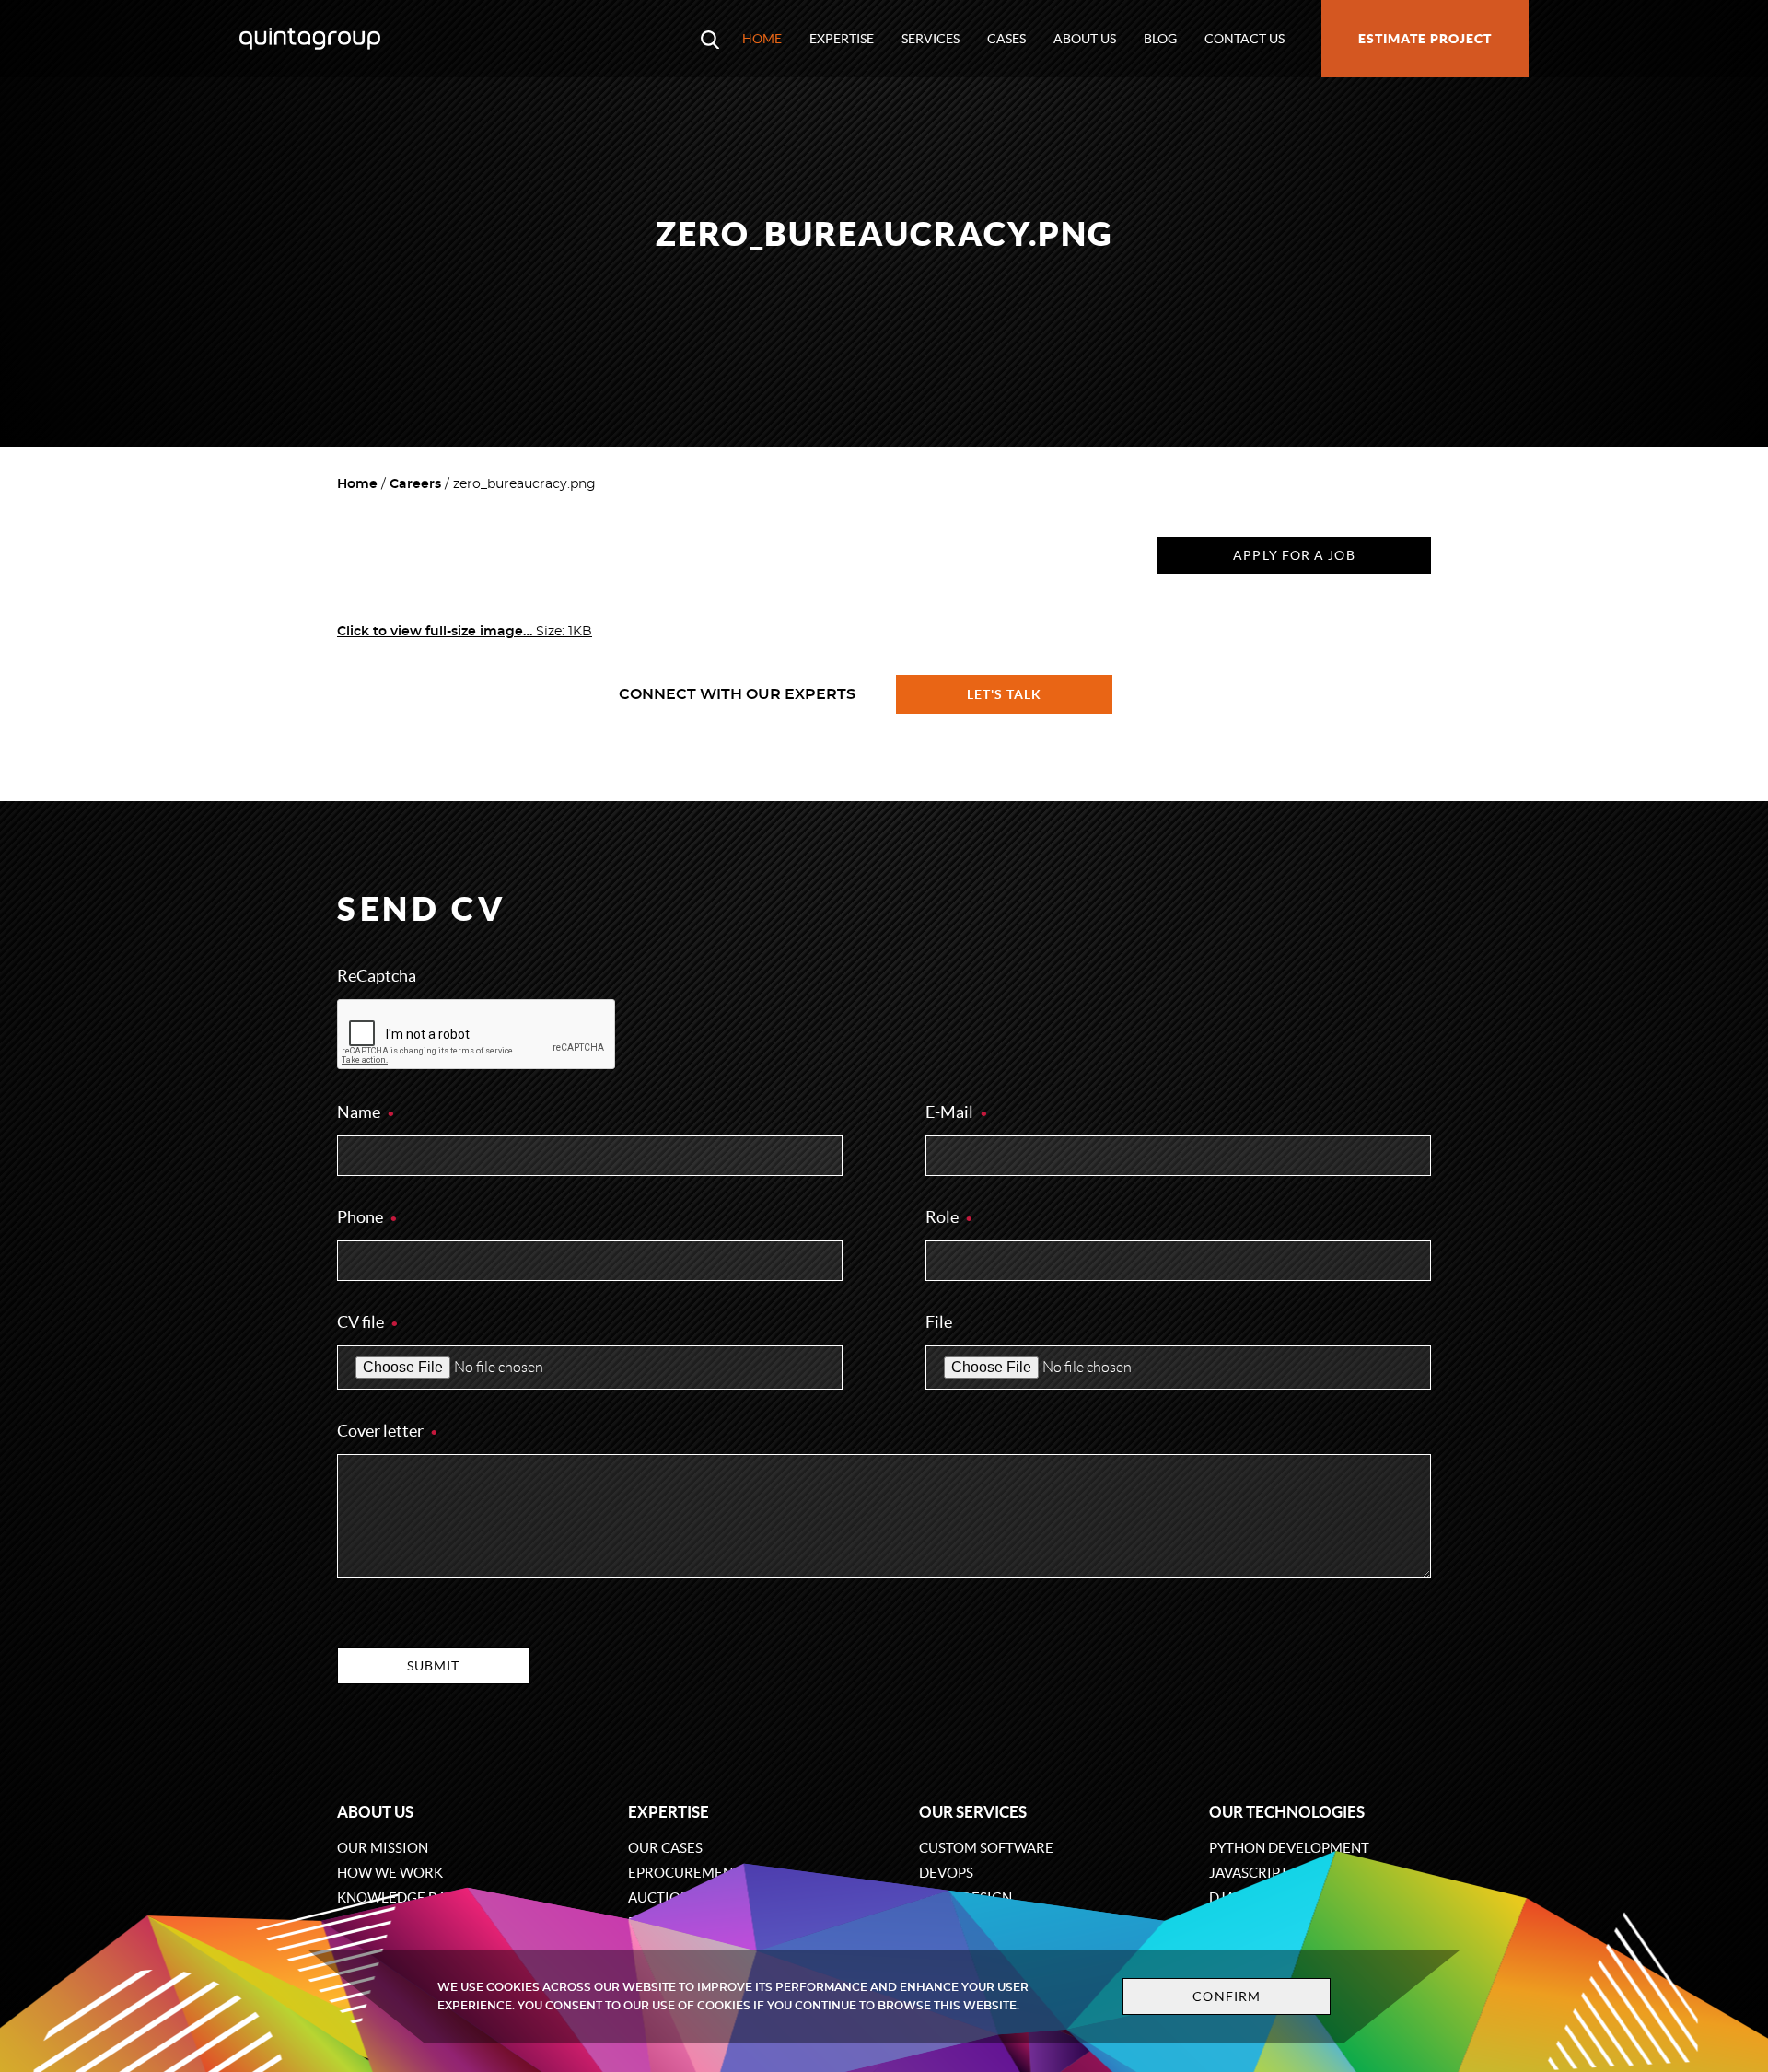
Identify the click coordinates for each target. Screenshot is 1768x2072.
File (939, 1322)
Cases (1006, 39)
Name (360, 1112)
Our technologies (1287, 1812)
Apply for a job (1294, 555)
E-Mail (951, 1112)
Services (931, 39)
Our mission (383, 1848)
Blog (1160, 39)
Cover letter (382, 1431)
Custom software (986, 1848)
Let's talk (1005, 694)
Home (762, 39)
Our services (973, 1812)
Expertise (842, 39)
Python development (1289, 1848)
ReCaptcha (377, 976)
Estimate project (1425, 39)
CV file (362, 1322)
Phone (361, 1217)
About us (1085, 39)
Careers (415, 484)
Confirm (1227, 1996)
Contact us (1245, 39)
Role (943, 1217)
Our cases (665, 1848)
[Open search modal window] (710, 39)
